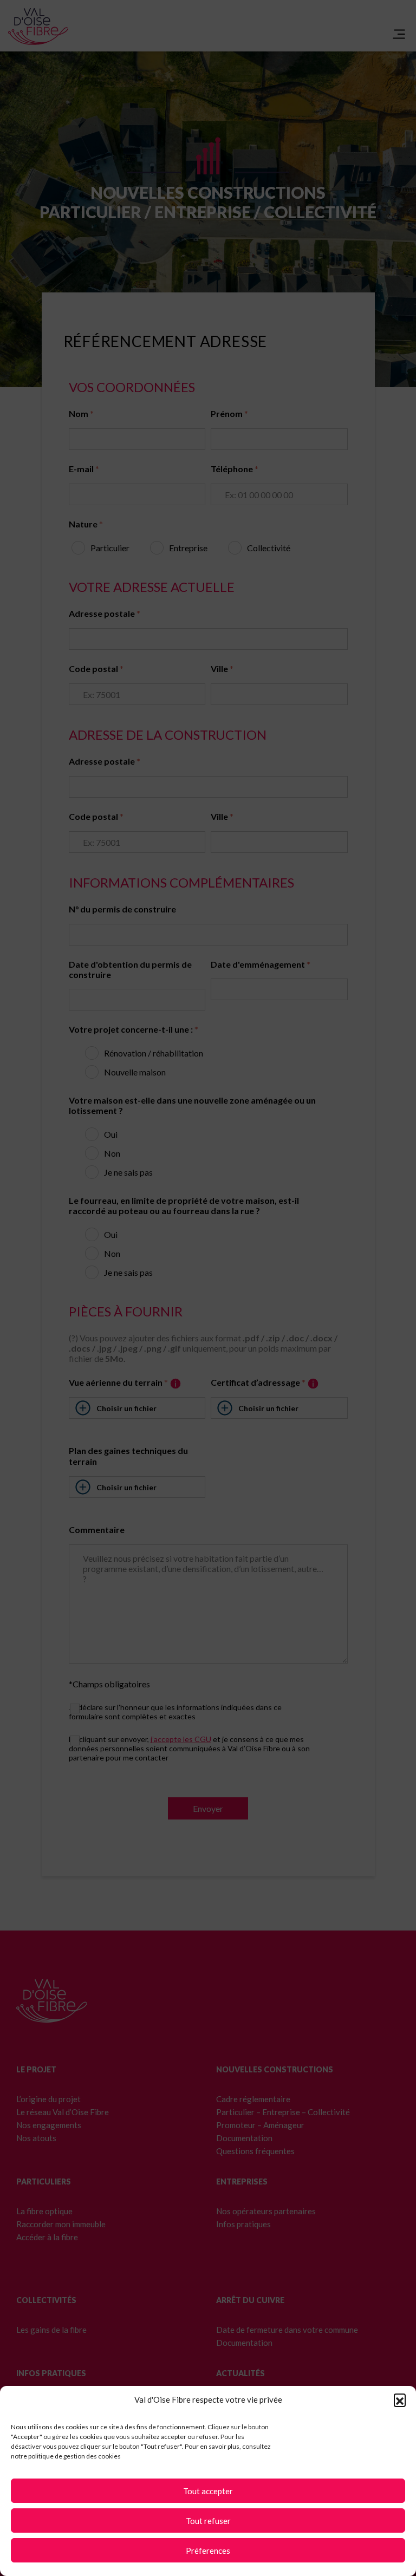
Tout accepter (208, 2491)
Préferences (208, 2551)
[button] (400, 2399)
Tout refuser (208, 2521)
